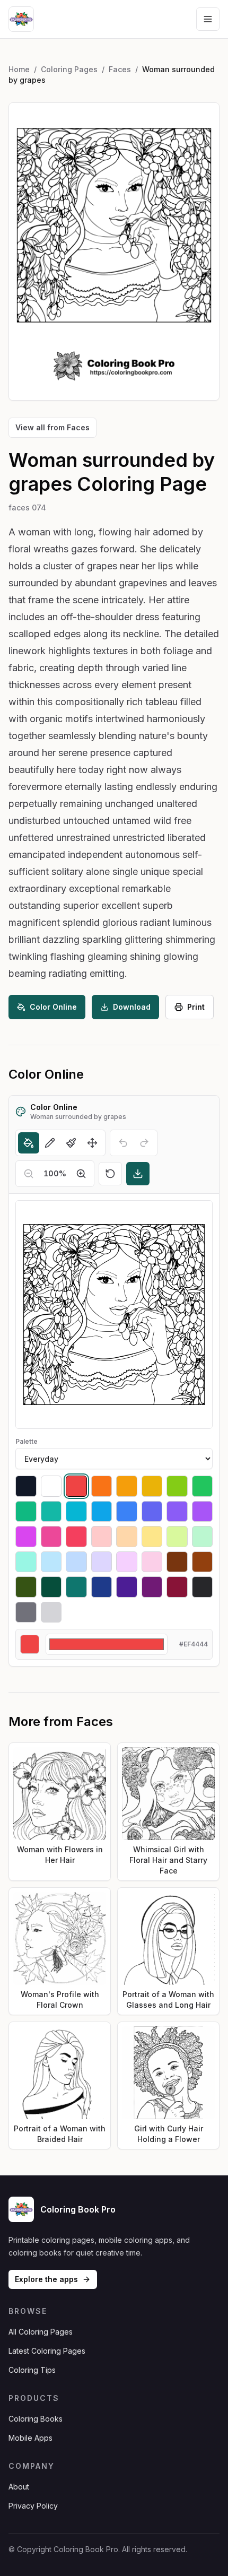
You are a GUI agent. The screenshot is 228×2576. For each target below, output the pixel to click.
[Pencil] (50, 1143)
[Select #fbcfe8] (152, 1562)
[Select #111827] (26, 1486)
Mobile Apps (30, 2438)
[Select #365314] (26, 1587)
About (19, 2487)
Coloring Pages (69, 69)
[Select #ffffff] (51, 1486)
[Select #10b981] (26, 1512)
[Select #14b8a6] (51, 1512)
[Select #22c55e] (203, 1486)
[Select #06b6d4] (76, 1512)
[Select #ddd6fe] (102, 1562)
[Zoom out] (29, 1174)
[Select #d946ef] (26, 1537)
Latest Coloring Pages (47, 2351)
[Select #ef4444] (76, 1486)
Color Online (53, 1007)
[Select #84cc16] (177, 1486)
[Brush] (71, 1143)
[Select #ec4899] (51, 1537)
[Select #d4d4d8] (51, 1612)
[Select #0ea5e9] (102, 1512)
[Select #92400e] (203, 1562)
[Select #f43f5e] (76, 1537)
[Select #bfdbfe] (76, 1562)
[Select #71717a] (26, 1612)
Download (132, 1007)
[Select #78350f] (177, 1562)
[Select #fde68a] (152, 1537)
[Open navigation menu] (208, 19)
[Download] (138, 1174)
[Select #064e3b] (51, 1587)
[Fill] (29, 1143)
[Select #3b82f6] (127, 1512)
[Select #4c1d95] (127, 1587)
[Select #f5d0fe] (127, 1562)
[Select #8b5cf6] (177, 1512)
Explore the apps (46, 2279)
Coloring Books (36, 2419)
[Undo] (123, 1143)
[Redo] (144, 1143)
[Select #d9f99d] (177, 1537)
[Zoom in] (81, 1174)
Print (196, 1007)
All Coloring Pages (41, 2332)
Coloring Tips (32, 2370)
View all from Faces (52, 427)
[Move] (92, 1143)
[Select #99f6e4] (26, 1562)
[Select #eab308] (152, 1486)
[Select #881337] (177, 1587)
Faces (120, 69)
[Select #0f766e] (76, 1587)
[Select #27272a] (203, 1587)
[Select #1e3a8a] (102, 1587)
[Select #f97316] (102, 1486)
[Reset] (110, 1174)
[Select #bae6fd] (51, 1562)
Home (19, 69)
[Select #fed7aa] (127, 1537)
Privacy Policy (33, 2506)
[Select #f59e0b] (127, 1486)
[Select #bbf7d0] (203, 1537)
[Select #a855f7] (203, 1512)
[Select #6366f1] (152, 1512)
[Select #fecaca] (102, 1537)
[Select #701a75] (152, 1587)
